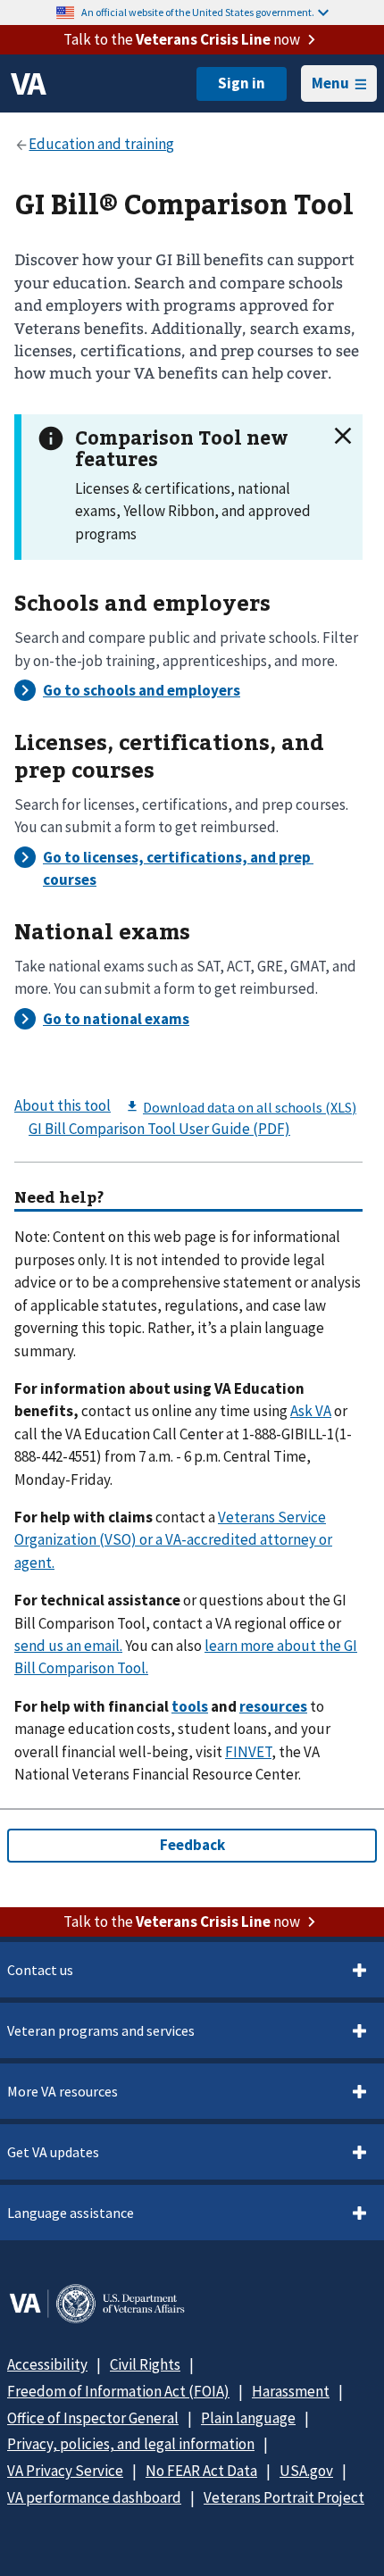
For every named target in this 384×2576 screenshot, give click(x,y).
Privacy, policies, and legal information (131, 2444)
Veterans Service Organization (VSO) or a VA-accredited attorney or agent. (173, 1540)
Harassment (291, 2391)
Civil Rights (145, 2364)
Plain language (248, 2418)
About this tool (63, 1105)
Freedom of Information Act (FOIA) (118, 2391)
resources (273, 1706)
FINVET (248, 1752)
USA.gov (306, 2471)
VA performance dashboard (94, 2497)
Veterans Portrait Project (284, 2497)
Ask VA (311, 1411)
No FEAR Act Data (201, 2471)
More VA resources (63, 2091)
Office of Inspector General (93, 2418)
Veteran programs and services (101, 2030)
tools (190, 1706)
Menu (330, 83)
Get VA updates (53, 2152)
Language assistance (71, 2213)
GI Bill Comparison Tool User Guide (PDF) (159, 1129)
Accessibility (47, 2364)
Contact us (40, 1970)
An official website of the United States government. (198, 12)
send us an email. (68, 1646)
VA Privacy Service (65, 2471)
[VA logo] (29, 84)
